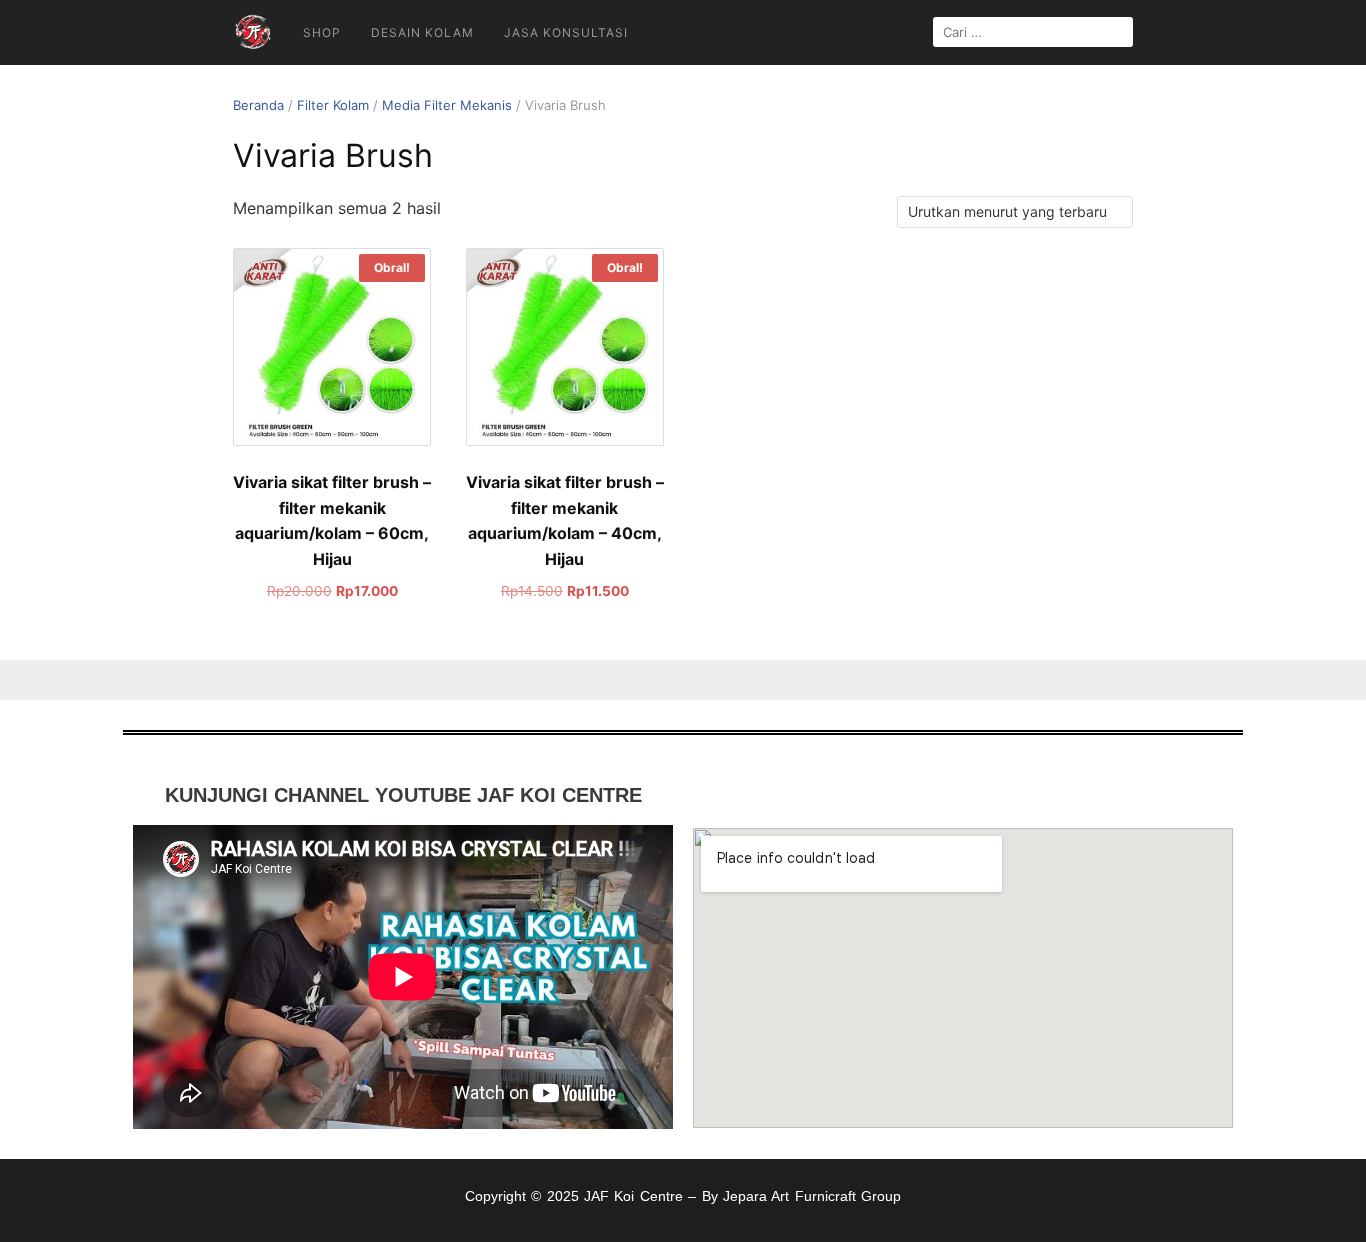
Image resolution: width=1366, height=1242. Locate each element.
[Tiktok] (920, 797)
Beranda (258, 105)
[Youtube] (1006, 797)
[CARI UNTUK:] (1033, 32)
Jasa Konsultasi (566, 32)
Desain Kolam (422, 32)
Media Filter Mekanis (447, 105)
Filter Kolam (333, 105)
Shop (322, 32)
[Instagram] (963, 797)
